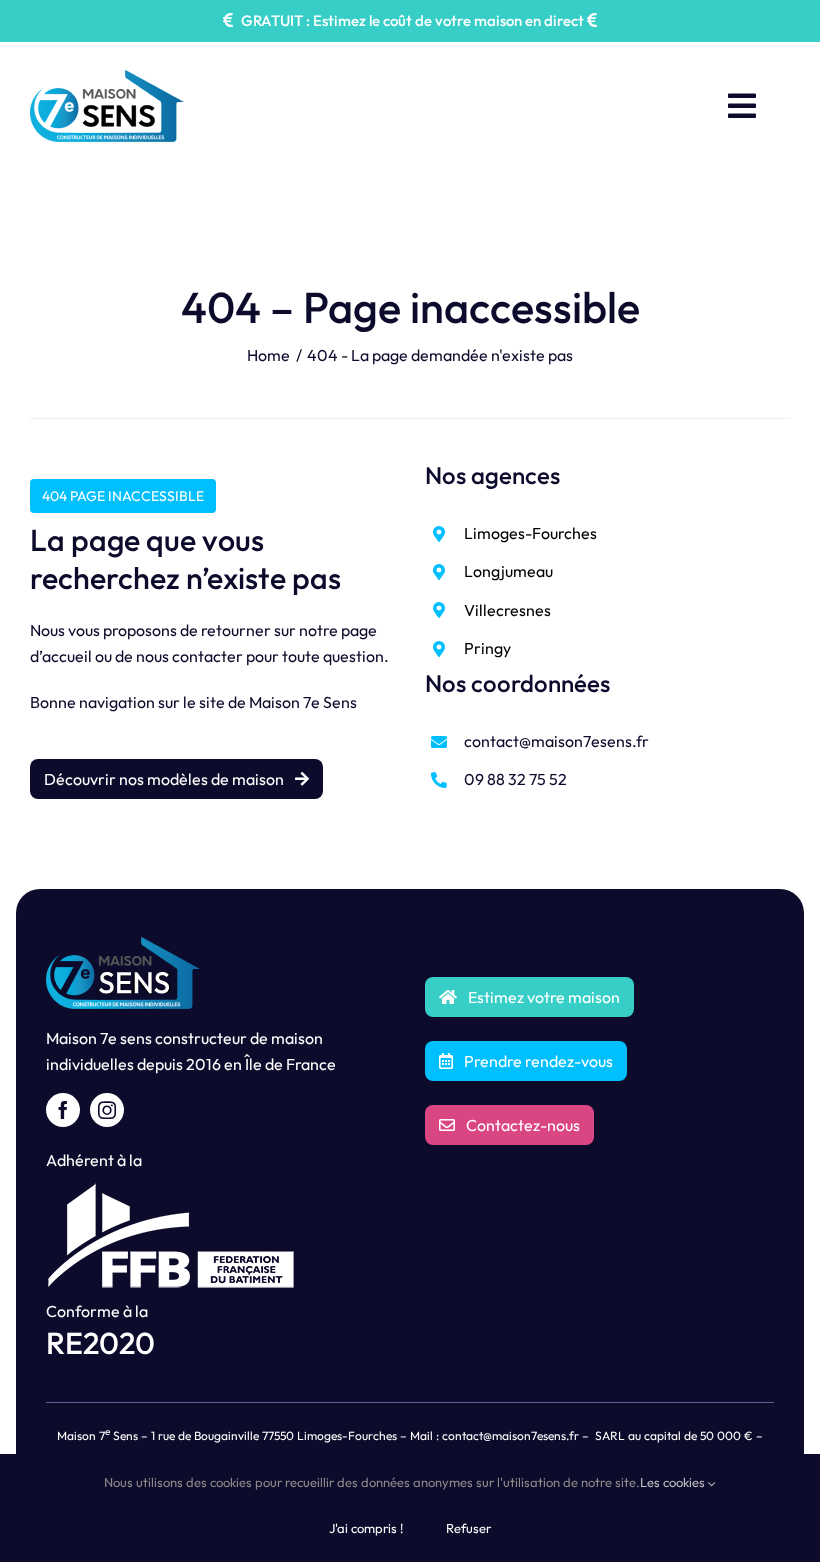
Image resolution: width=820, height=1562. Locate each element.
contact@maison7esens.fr (556, 741)
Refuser (468, 1528)
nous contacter (189, 656)
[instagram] (107, 1110)
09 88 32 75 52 (515, 779)
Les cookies (674, 1482)
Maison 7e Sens (303, 702)
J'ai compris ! (366, 1528)
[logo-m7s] (107, 78)
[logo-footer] (123, 945)
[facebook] (63, 1110)
